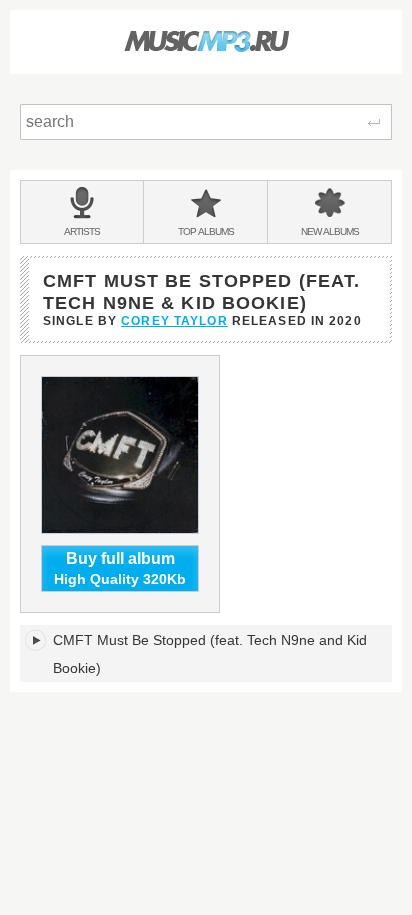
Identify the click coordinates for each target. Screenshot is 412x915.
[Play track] (36, 640)
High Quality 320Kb (120, 568)
